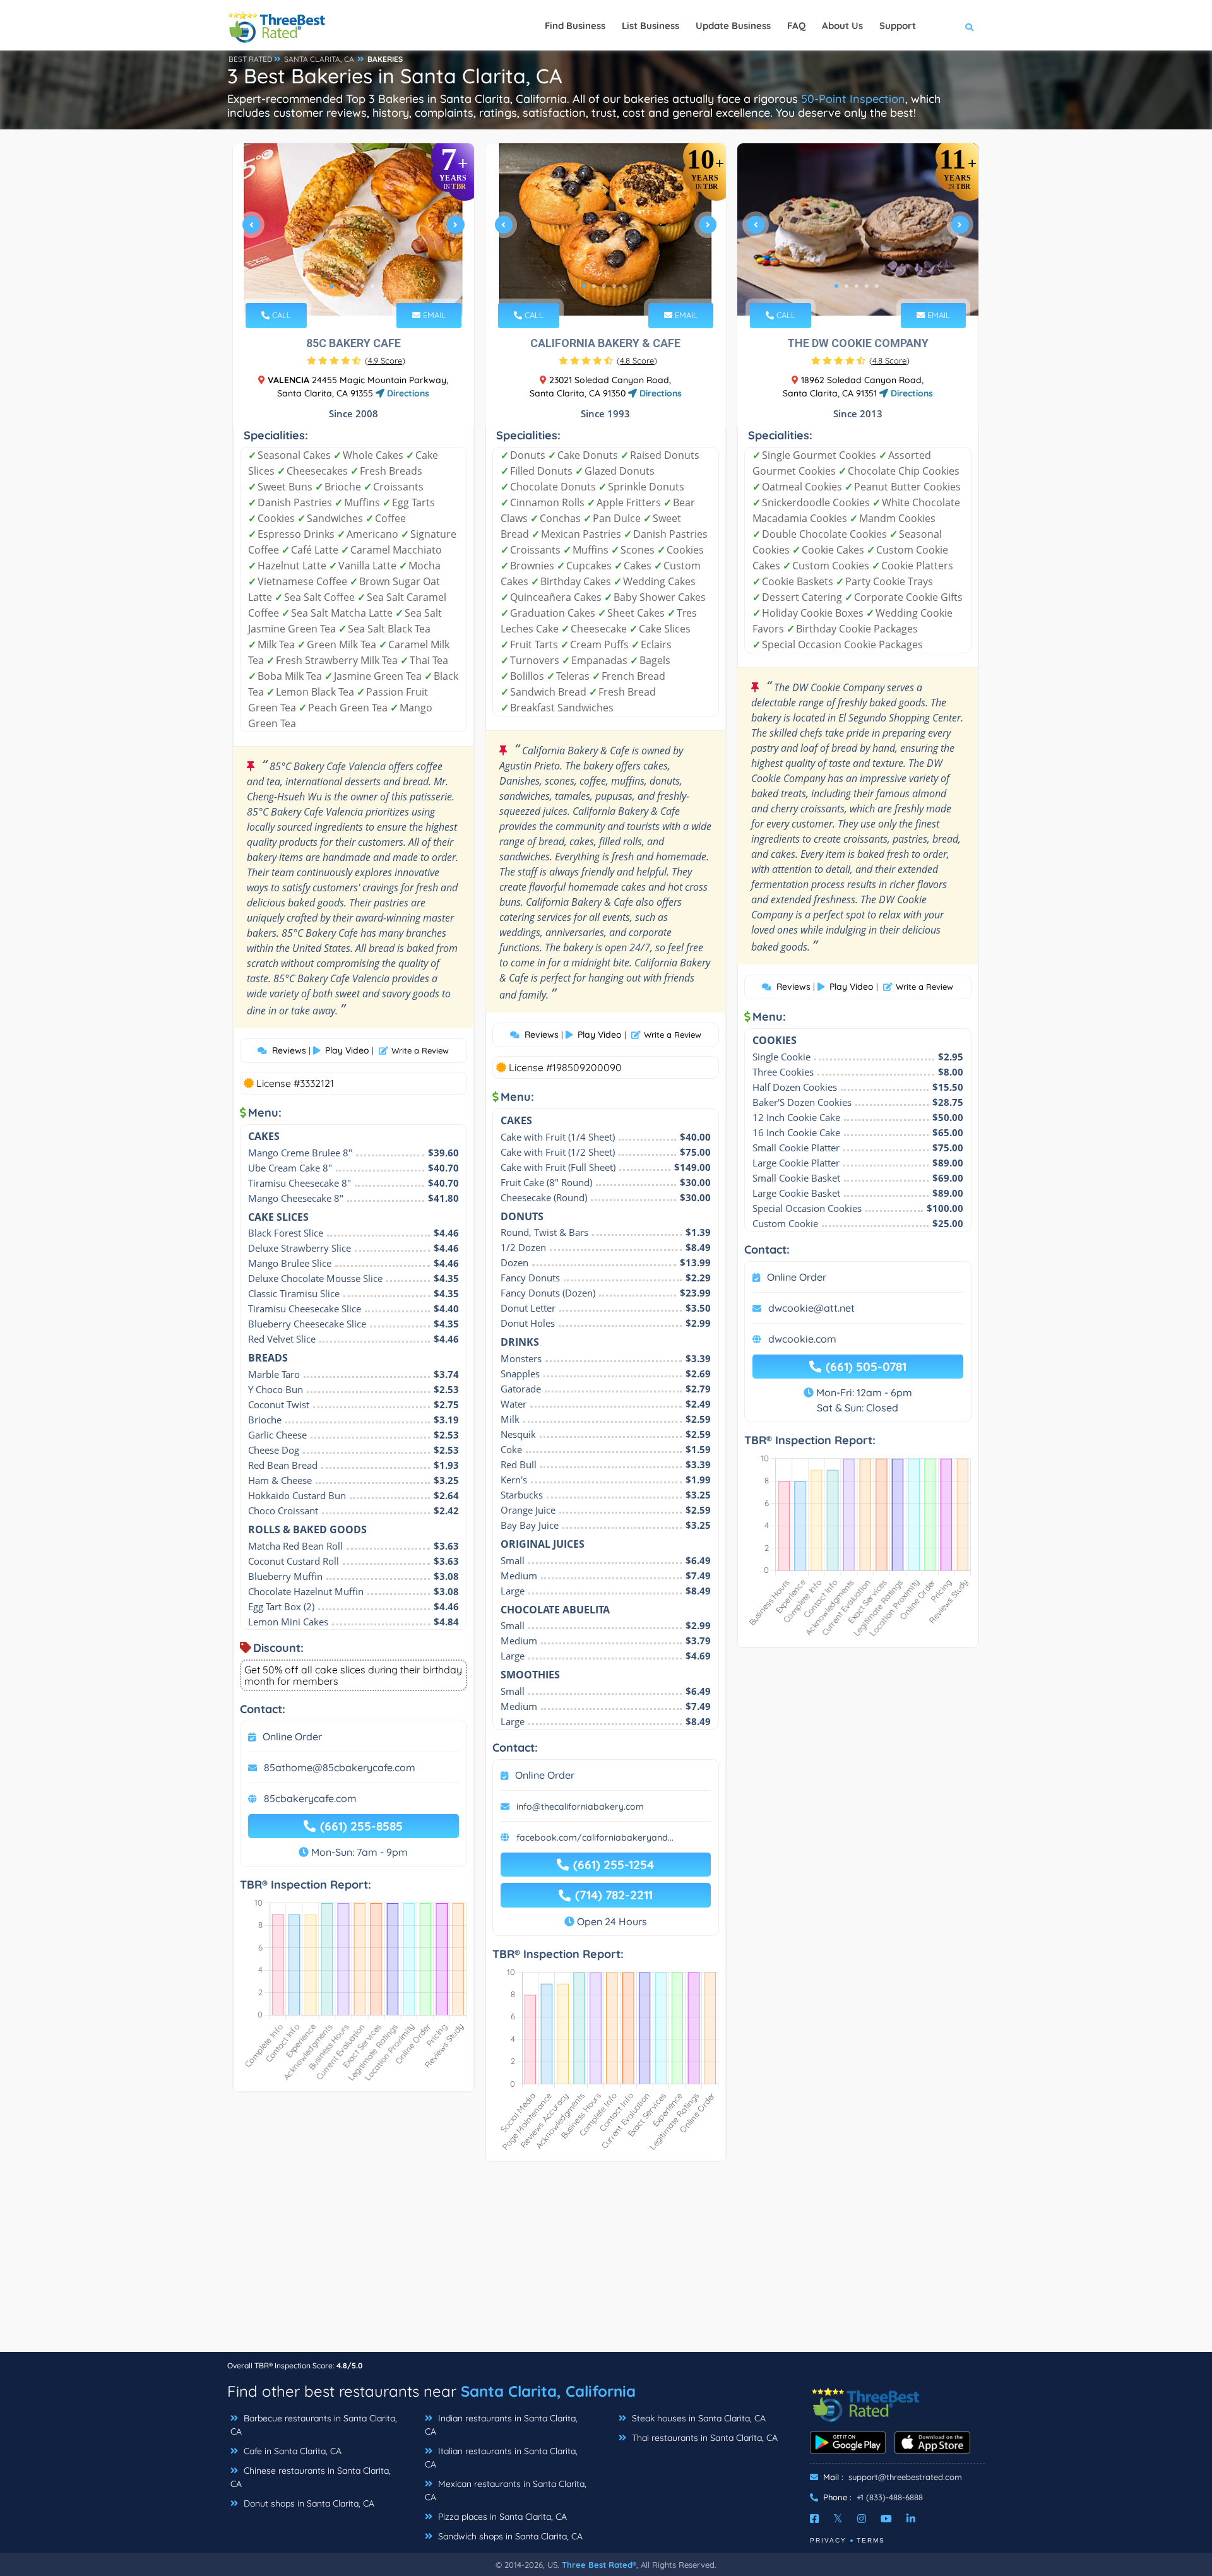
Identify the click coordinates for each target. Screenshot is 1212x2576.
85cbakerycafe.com (310, 1798)
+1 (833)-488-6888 (890, 2497)
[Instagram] (862, 2519)
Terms (871, 2540)
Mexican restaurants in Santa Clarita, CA (506, 2490)
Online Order (292, 1736)
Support (898, 26)
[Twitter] (838, 2519)
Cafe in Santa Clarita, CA (291, 2451)
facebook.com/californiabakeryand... (595, 1837)
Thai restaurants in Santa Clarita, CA (704, 2438)
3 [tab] (352, 286)
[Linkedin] (911, 2519)
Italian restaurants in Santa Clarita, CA (501, 2458)
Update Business (733, 26)
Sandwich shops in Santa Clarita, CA (509, 2536)
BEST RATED (251, 59)
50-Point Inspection (853, 99)
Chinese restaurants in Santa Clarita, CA (311, 2477)
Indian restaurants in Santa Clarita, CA (501, 2425)
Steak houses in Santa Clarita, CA (698, 2418)
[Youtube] (886, 2519)
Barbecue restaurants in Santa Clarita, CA (314, 2425)
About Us (842, 26)
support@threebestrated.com (905, 2477)
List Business (651, 26)
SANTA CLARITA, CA (319, 59)
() (385, 360)
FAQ (796, 26)
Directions (407, 393)
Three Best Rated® (599, 2565)
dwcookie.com (802, 1339)
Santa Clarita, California (548, 2391)
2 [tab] (342, 286)
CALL (280, 315)
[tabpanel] (353, 229)
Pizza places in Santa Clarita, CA (501, 2517)
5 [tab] (372, 286)
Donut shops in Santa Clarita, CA (308, 2503)
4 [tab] (362, 286)
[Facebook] (814, 2519)
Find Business (575, 26)
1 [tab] (332, 286)
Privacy (828, 2540)
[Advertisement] (606, 2263)
